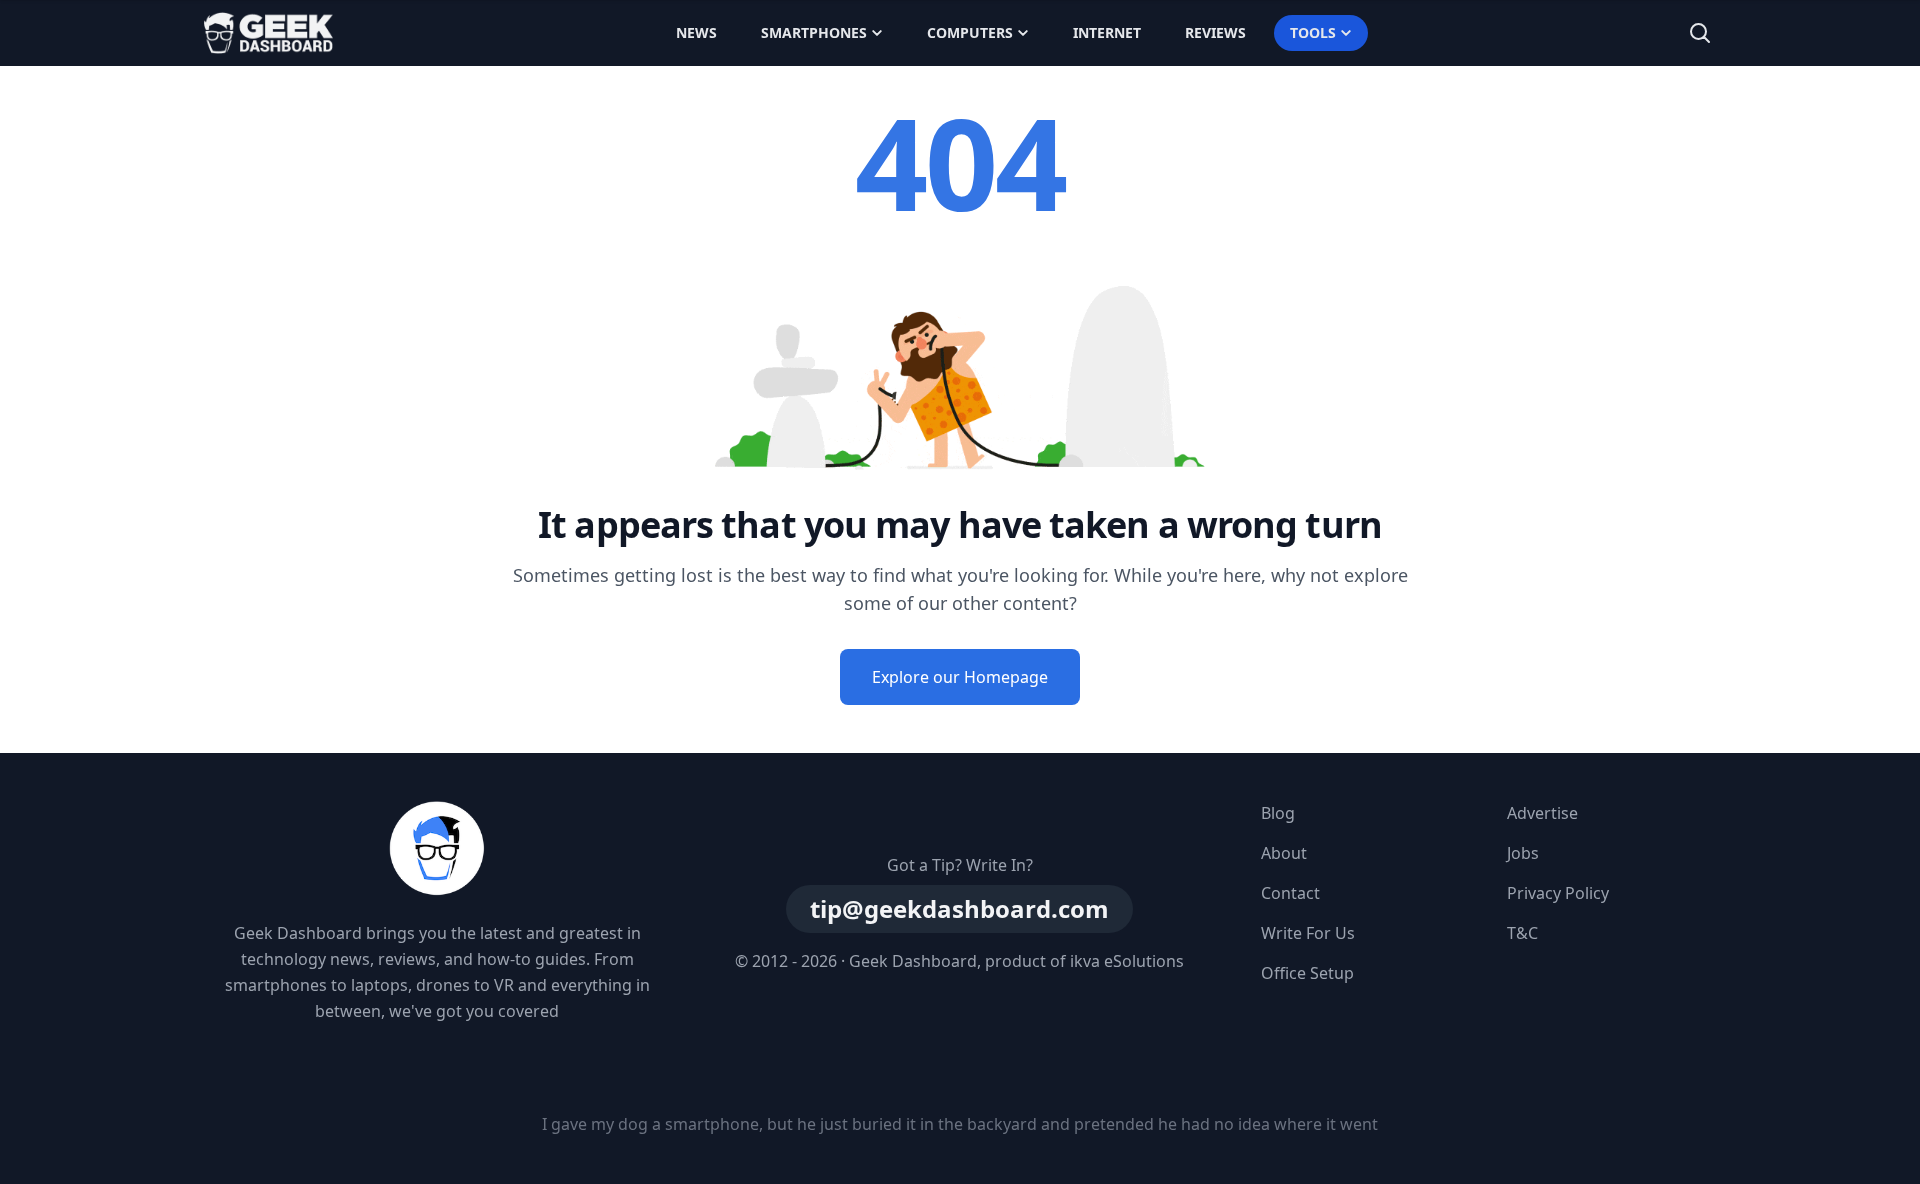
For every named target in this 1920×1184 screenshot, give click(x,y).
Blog (1278, 813)
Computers (970, 32)
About (1284, 853)
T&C (1522, 933)
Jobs (1523, 853)
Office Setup (1307, 973)
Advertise (1542, 813)
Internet (1107, 32)
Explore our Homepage (960, 677)
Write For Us (1308, 933)
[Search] (1700, 33)
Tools (1313, 32)
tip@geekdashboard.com (959, 908)
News (696, 32)
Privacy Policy (1558, 893)
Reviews (1215, 32)
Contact (1290, 893)
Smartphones (814, 32)
